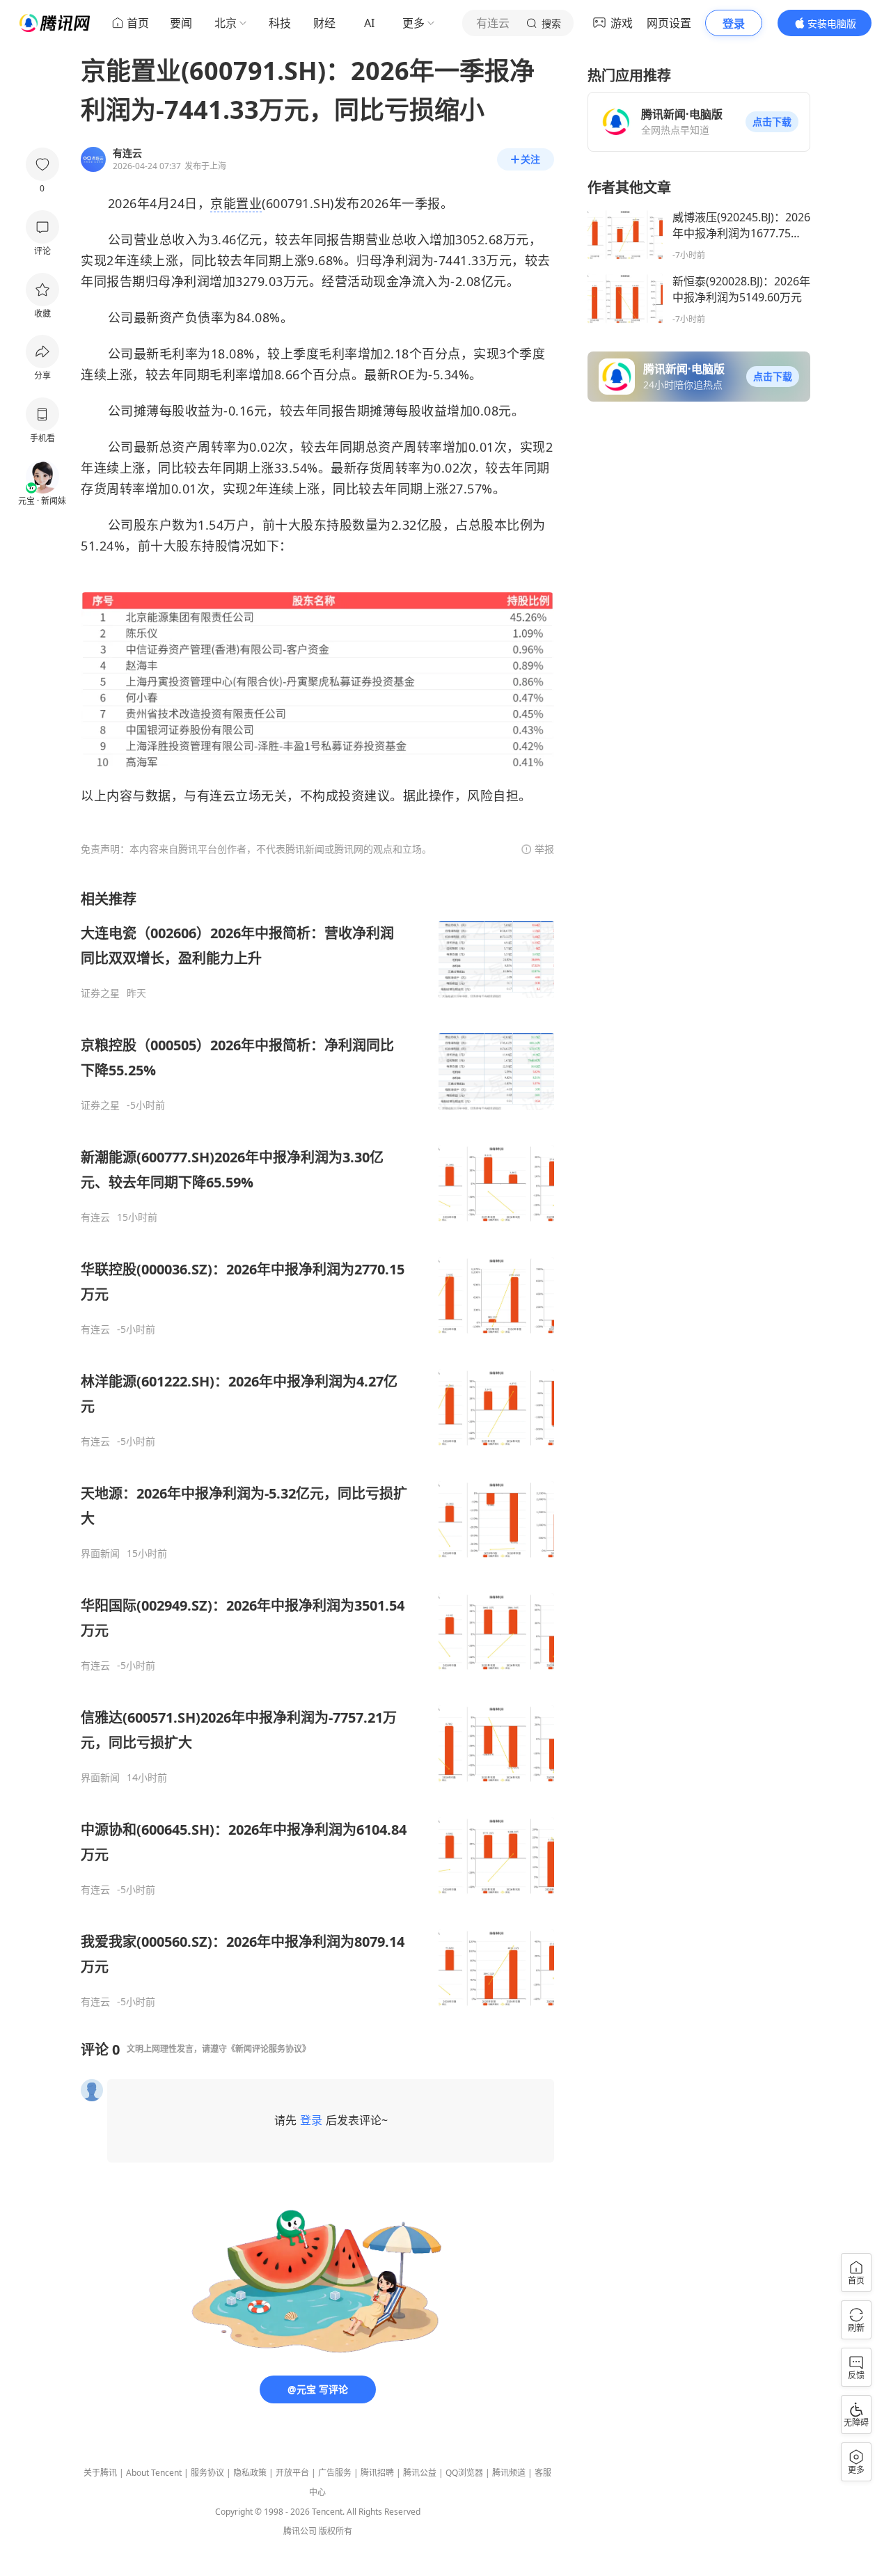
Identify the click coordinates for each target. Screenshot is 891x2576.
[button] (772, 122)
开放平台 (292, 2473)
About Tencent (154, 2473)
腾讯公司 (300, 2531)
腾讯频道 (509, 2473)
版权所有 (336, 2531)
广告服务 (335, 2473)
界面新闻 (100, 1554)
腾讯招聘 (377, 2473)
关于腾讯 (100, 2473)
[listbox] (317, 1449)
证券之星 (100, 993)
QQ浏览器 (464, 2473)
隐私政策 (250, 2473)
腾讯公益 (420, 2473)
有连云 (95, 1217)
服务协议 (207, 2473)
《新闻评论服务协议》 (269, 2049)
